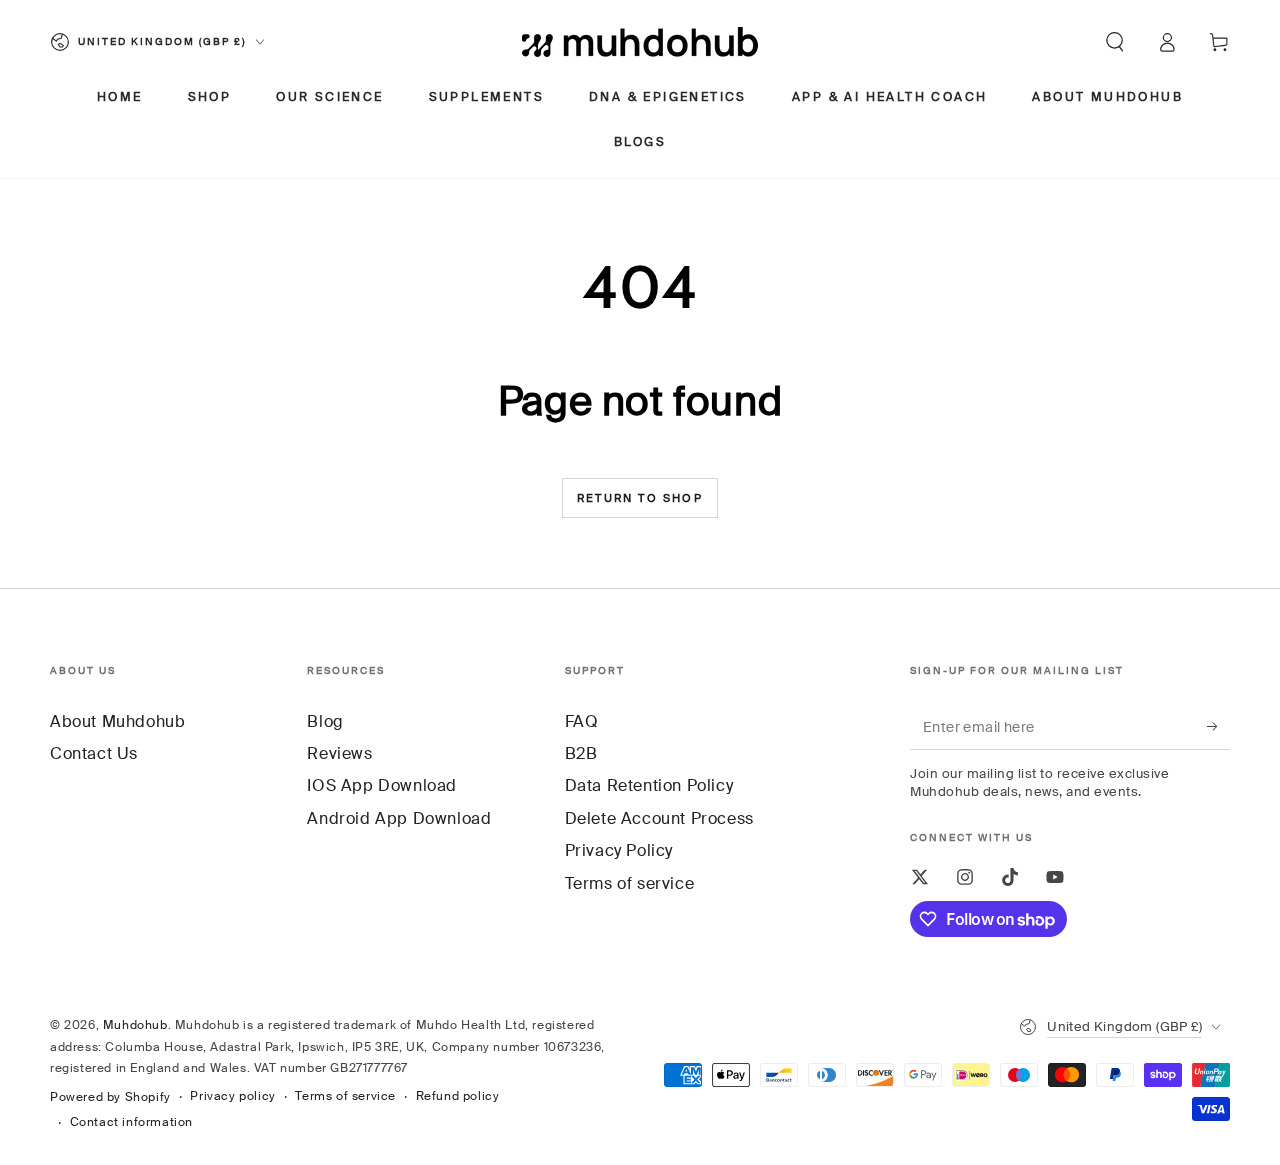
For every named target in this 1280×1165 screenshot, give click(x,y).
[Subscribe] (1218, 727)
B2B (581, 753)
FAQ (582, 721)
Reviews (339, 753)
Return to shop (640, 498)
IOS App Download (382, 785)
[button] (1115, 42)
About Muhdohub (117, 721)
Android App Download (399, 818)
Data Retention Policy (649, 785)
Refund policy (458, 1096)
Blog (325, 721)
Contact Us (94, 753)
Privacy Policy (619, 850)
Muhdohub (135, 1025)
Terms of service (630, 883)
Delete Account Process (659, 818)
